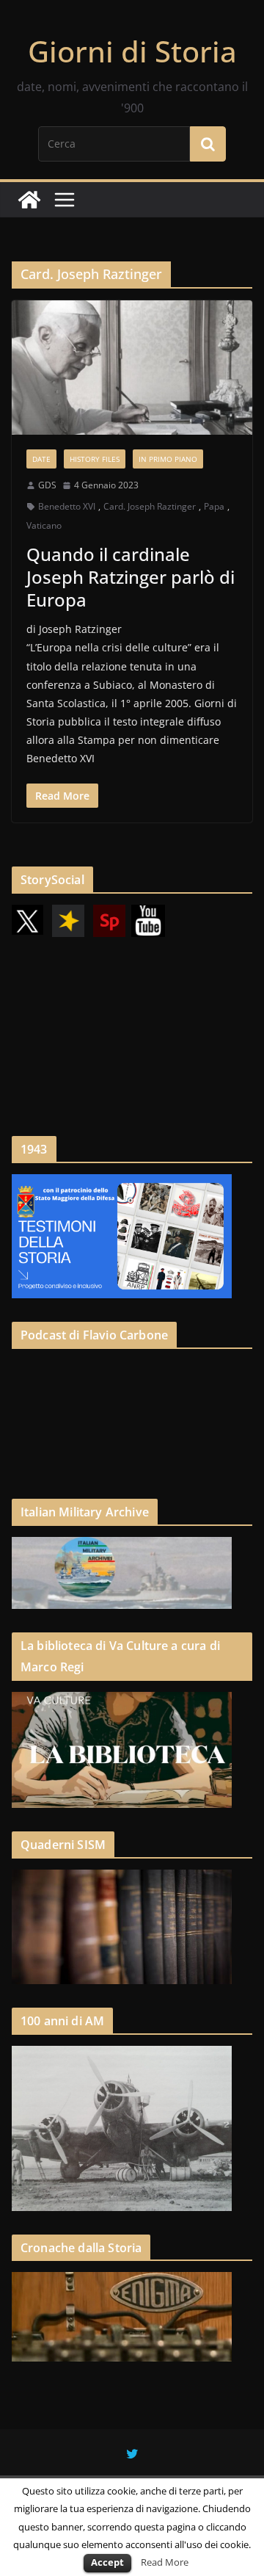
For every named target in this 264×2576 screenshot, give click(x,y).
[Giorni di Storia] (29, 200)
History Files (95, 459)
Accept (107, 2562)
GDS (47, 485)
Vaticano (44, 525)
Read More (165, 2562)
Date (41, 459)
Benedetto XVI (67, 506)
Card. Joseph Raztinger (150, 506)
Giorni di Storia (132, 51)
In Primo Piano (168, 459)
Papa (214, 506)
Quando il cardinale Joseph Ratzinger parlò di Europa (131, 577)
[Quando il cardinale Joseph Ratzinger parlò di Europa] (132, 367)
